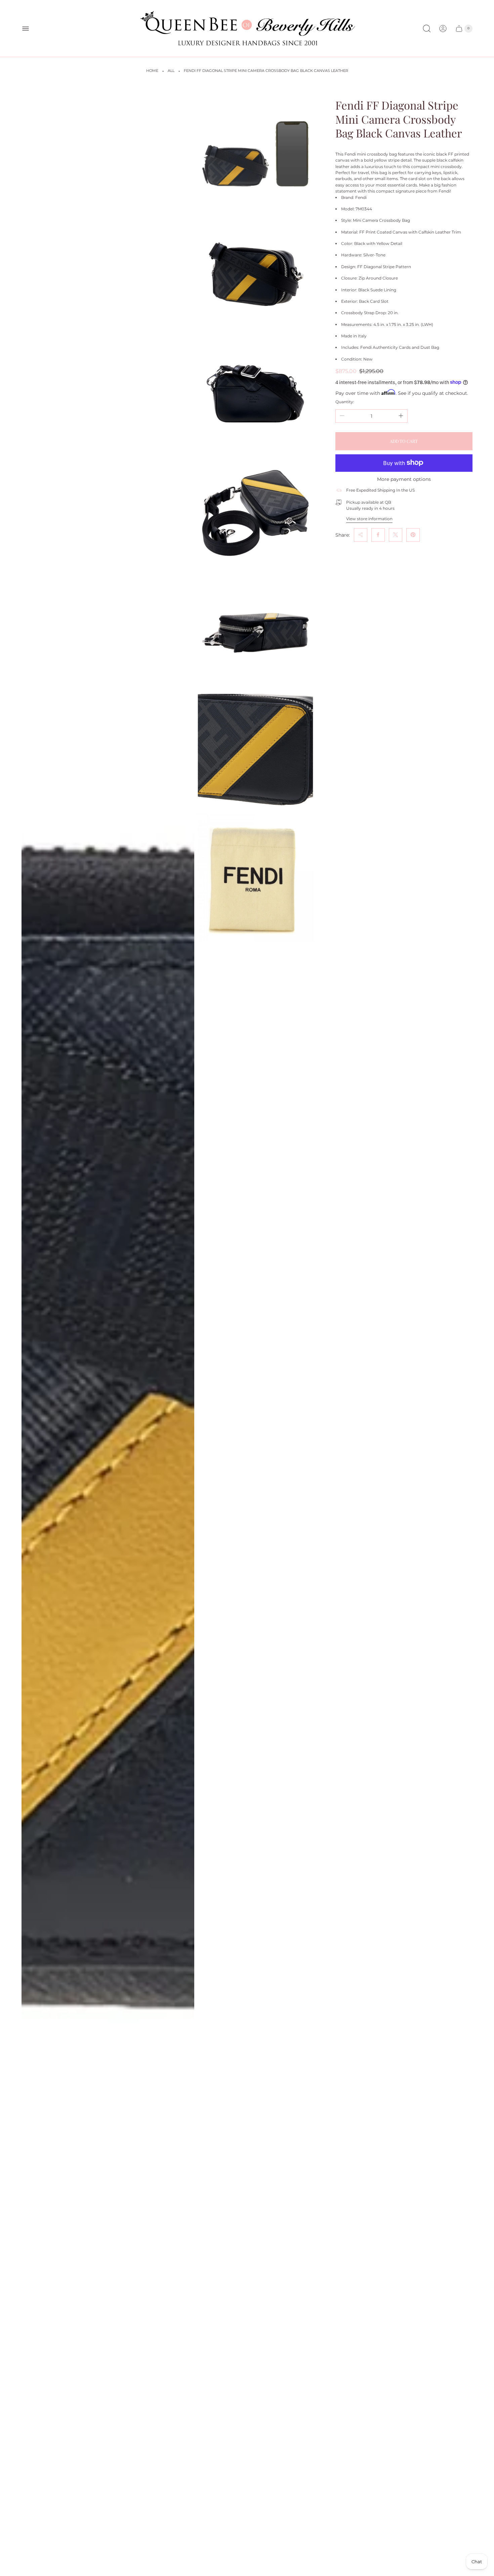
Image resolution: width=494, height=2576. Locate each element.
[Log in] (443, 29)
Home (152, 71)
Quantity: (345, 401)
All (171, 71)
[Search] (427, 29)
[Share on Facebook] (378, 535)
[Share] (361, 535)
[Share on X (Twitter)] (396, 535)
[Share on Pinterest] (413, 535)
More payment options (404, 479)
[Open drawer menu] (26, 29)
